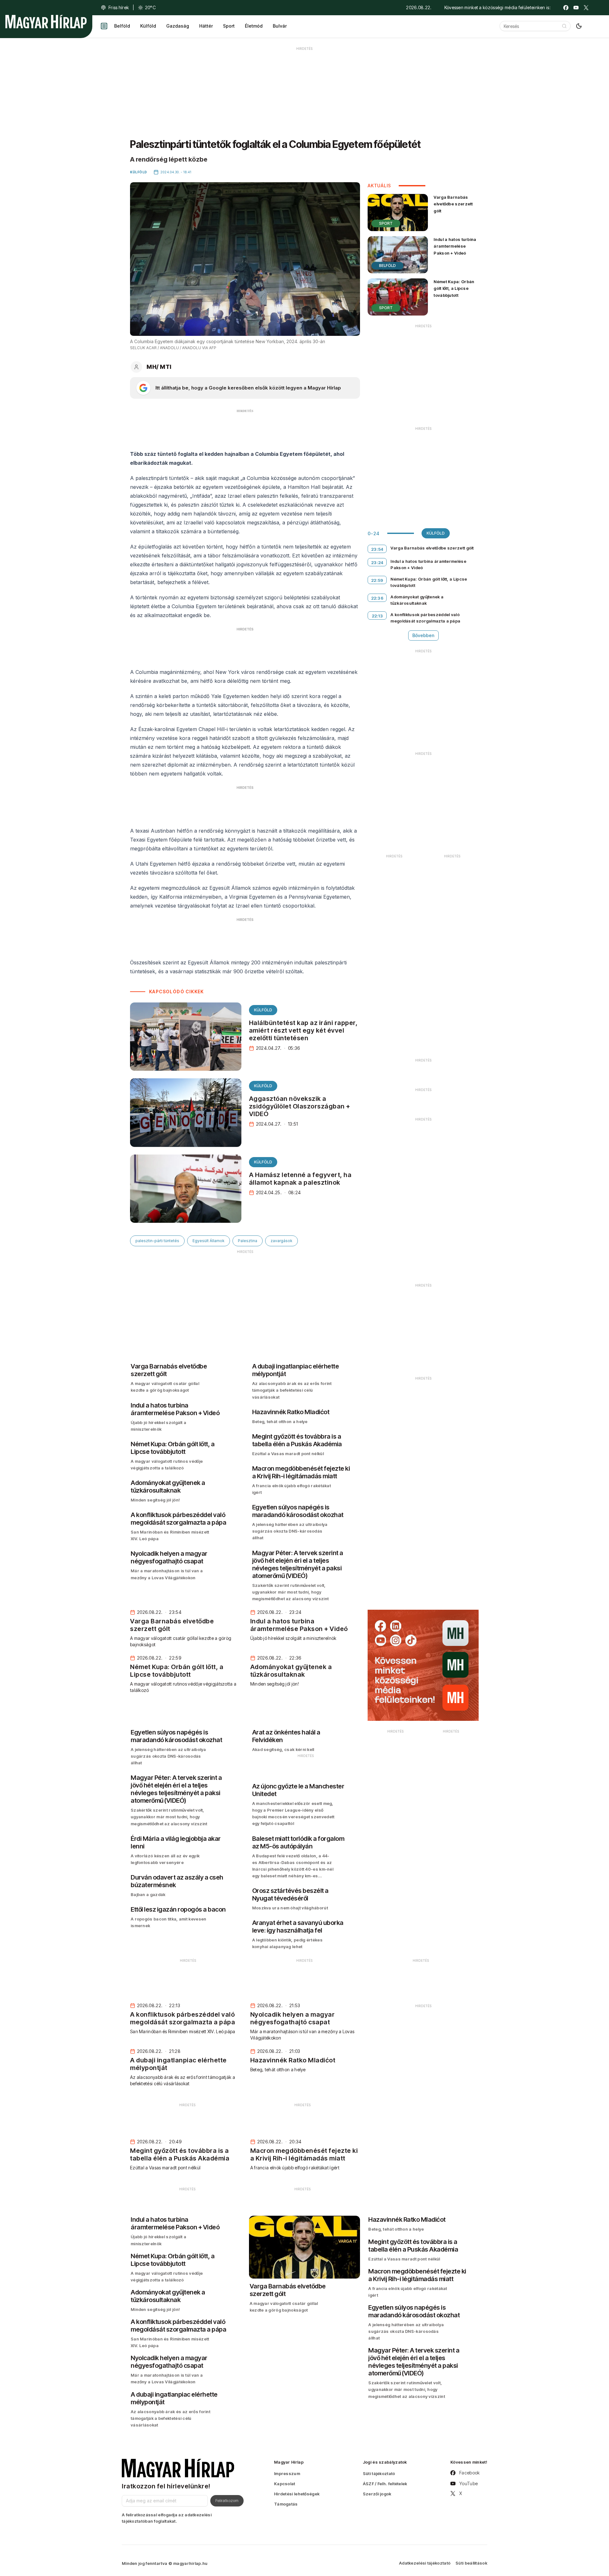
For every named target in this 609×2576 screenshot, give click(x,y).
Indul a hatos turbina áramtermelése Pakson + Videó (455, 246)
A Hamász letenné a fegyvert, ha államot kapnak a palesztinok (300, 1179)
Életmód (254, 26)
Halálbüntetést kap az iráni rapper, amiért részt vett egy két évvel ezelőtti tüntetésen (303, 1030)
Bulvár (280, 26)
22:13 (377, 616)
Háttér (206, 26)
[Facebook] (566, 8)
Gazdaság (178, 26)
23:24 (377, 562)
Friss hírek (119, 7)
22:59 (377, 580)
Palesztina (248, 1241)
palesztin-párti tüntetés (157, 1241)
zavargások (282, 1241)
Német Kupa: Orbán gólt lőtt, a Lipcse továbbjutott (454, 288)
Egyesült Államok (209, 1241)
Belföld (122, 26)
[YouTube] (576, 8)
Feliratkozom (227, 2500)
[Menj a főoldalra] (46, 22)
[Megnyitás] (104, 26)
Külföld (148, 26)
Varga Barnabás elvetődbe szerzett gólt (453, 204)
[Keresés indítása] (564, 26)
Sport (229, 26)
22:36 (377, 598)
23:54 (377, 549)
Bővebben (423, 635)
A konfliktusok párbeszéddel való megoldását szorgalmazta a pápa (425, 618)
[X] (586, 8)
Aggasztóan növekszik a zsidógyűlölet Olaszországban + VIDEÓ (300, 1106)
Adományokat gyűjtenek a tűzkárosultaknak (417, 600)
